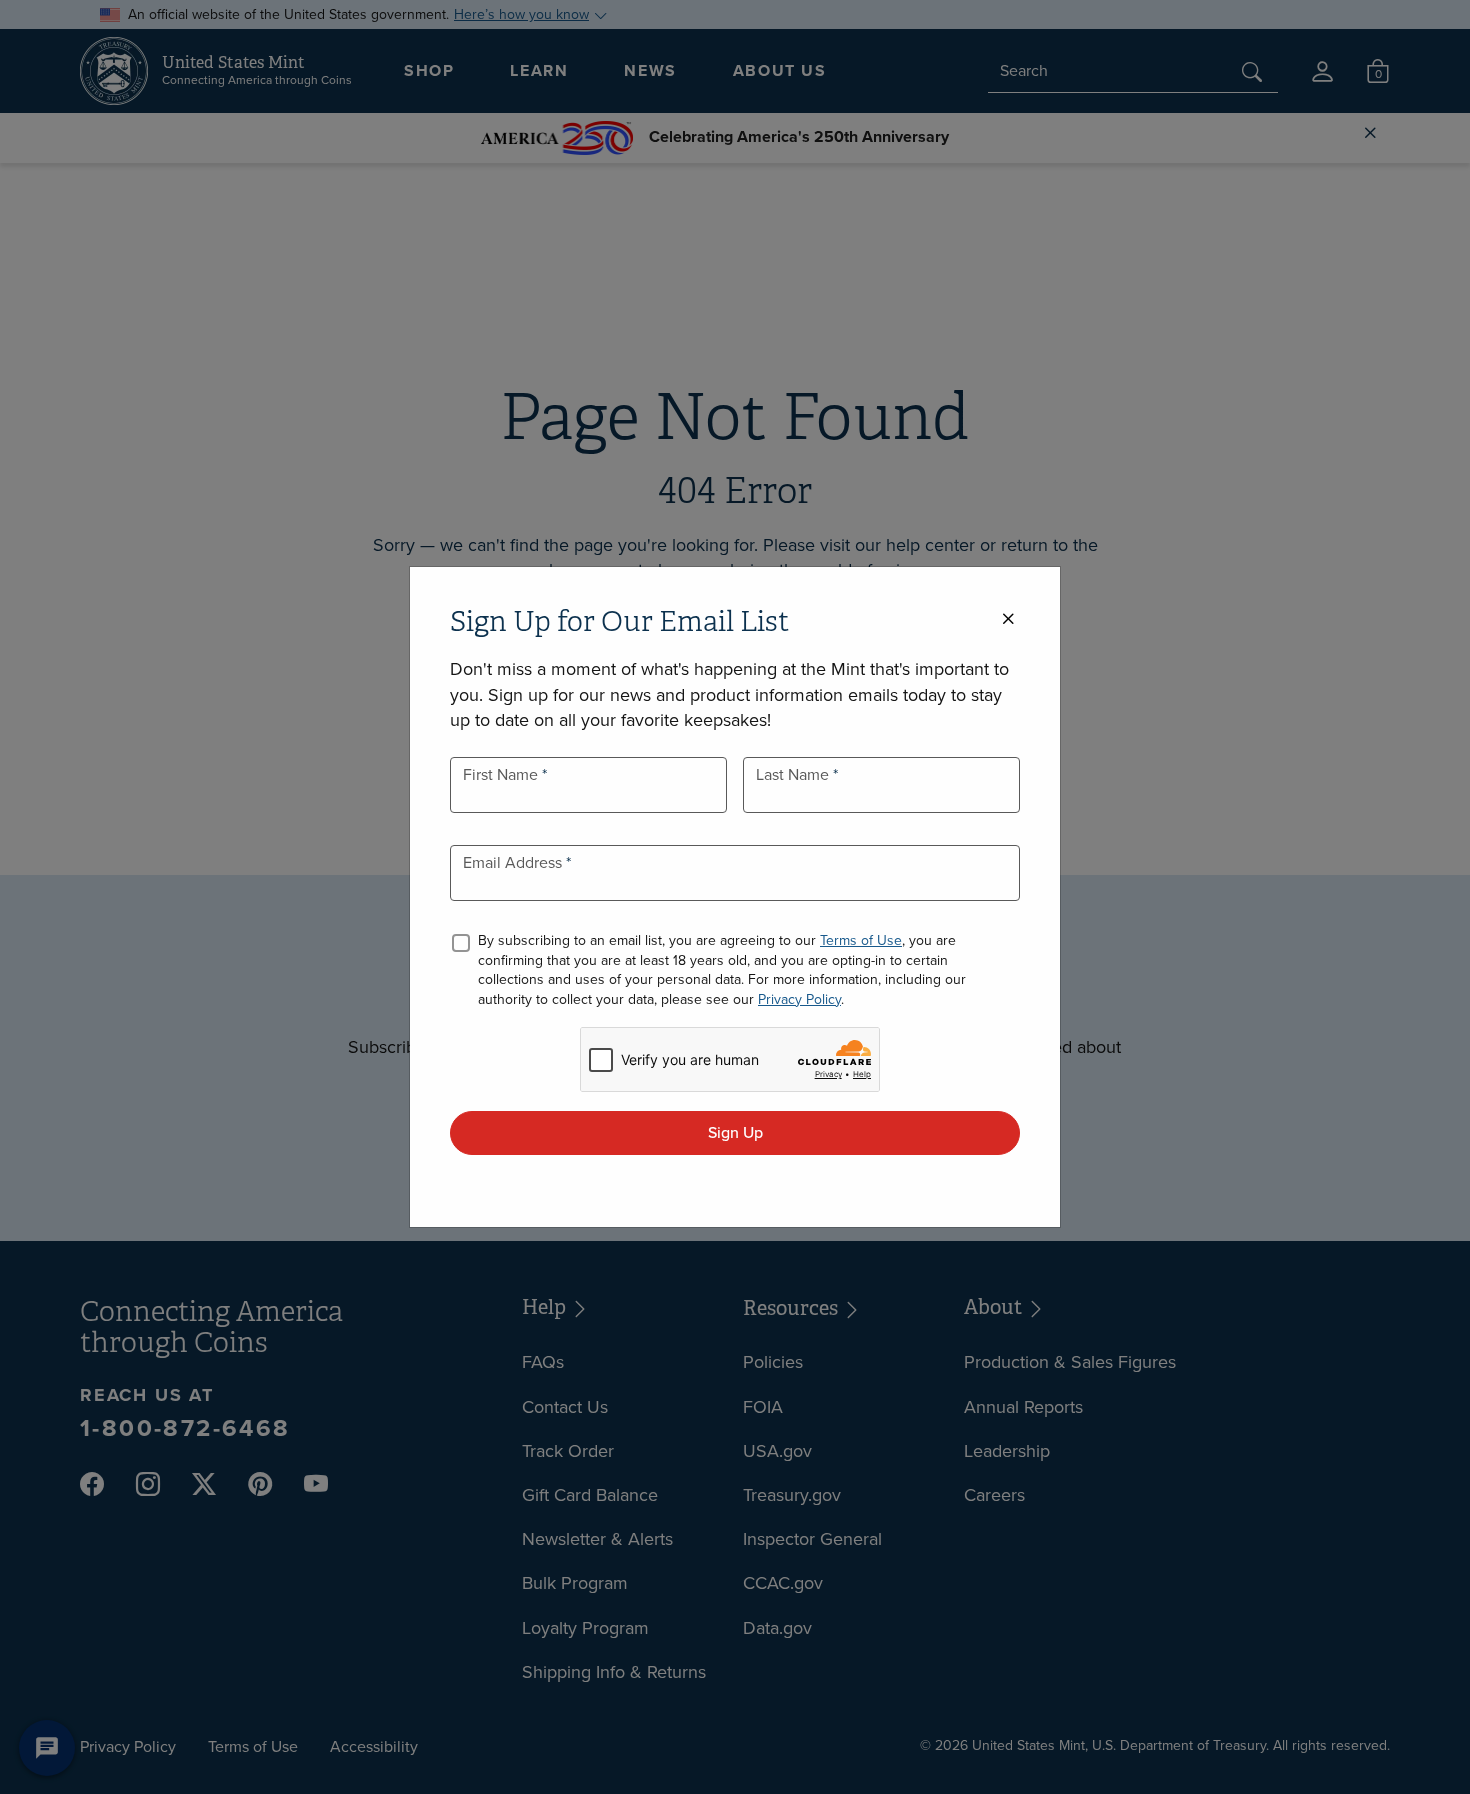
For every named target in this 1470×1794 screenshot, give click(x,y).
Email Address (514, 862)
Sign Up (735, 1132)
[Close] (1008, 619)
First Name (502, 774)
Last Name (794, 774)
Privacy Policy (799, 999)
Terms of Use (861, 940)
